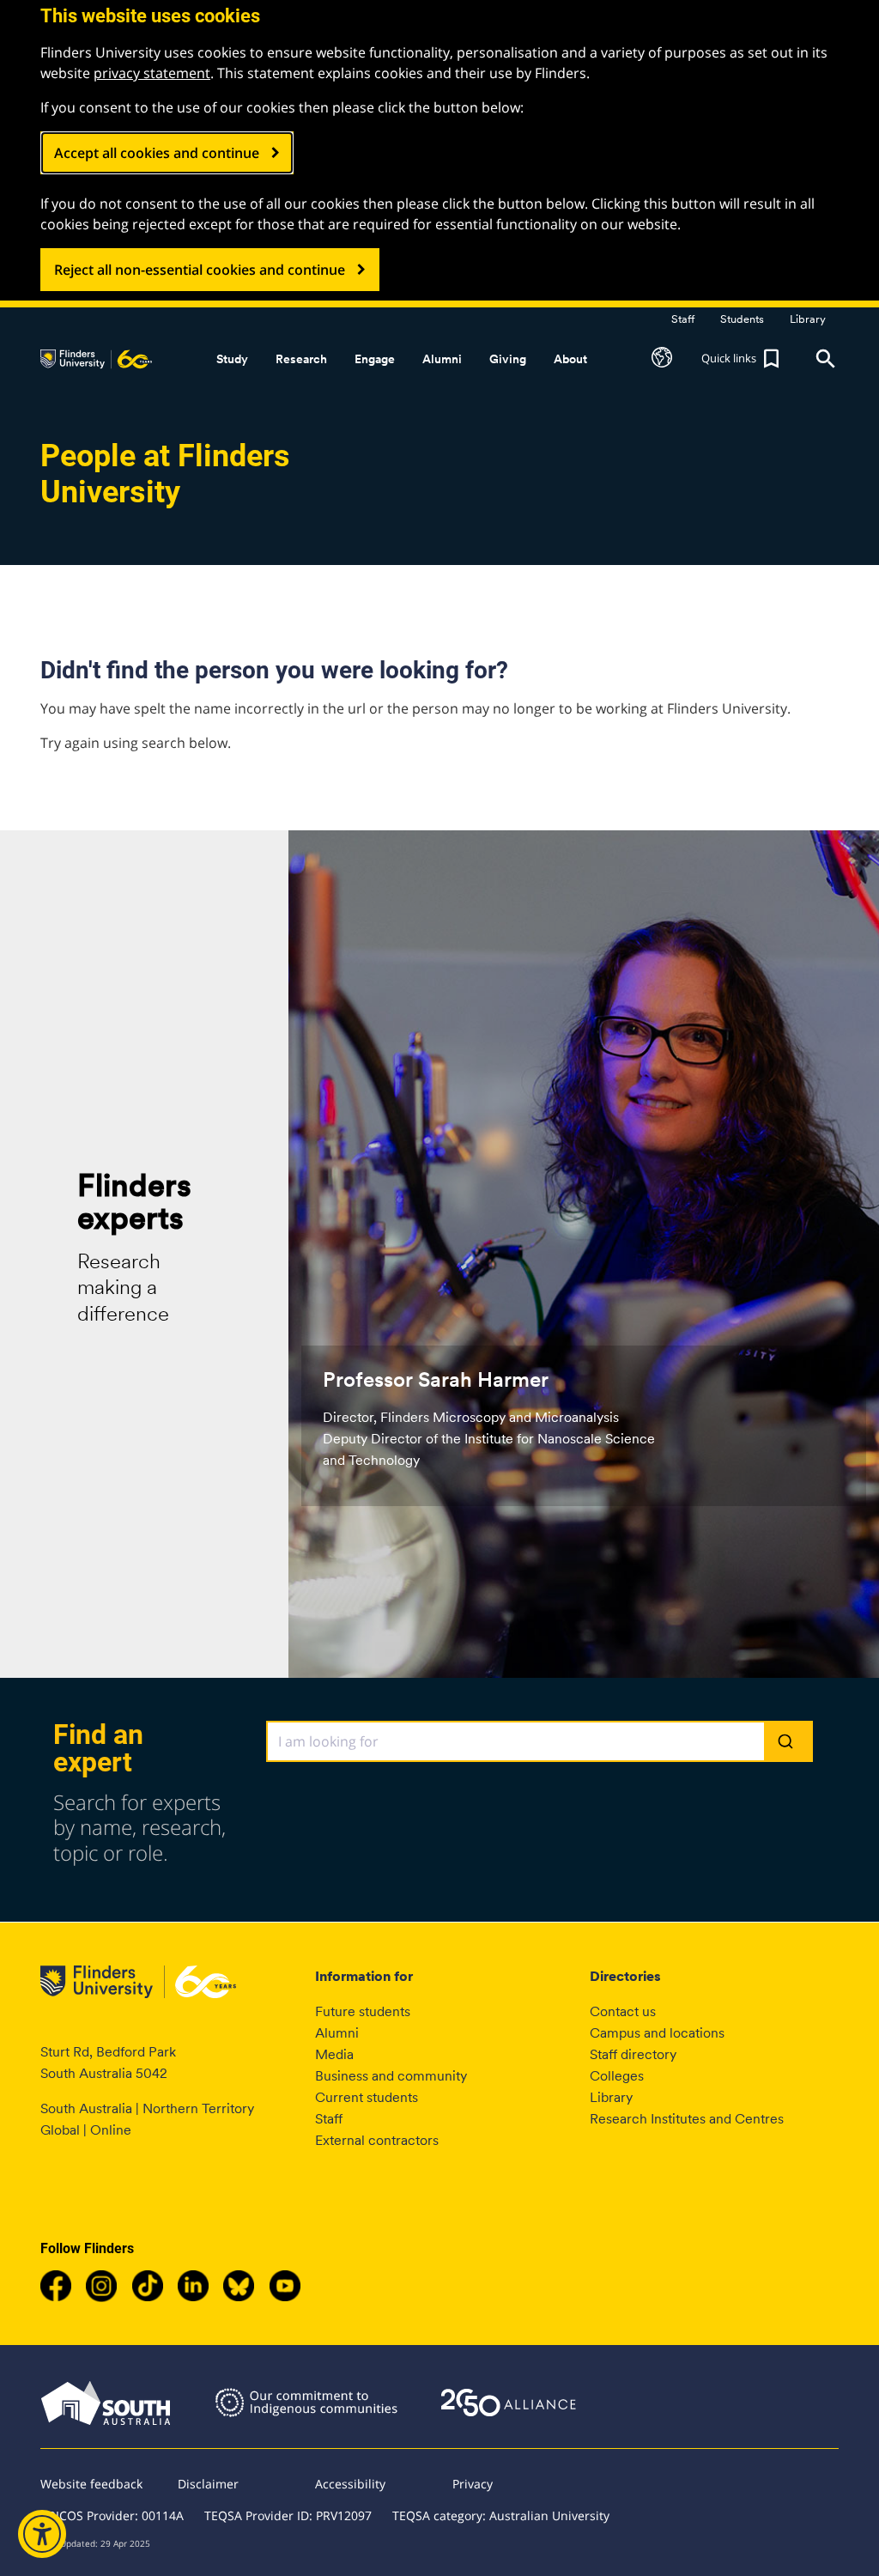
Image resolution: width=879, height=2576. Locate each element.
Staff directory (633, 2054)
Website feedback (91, 2484)
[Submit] (788, 1742)
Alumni (337, 2033)
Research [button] (301, 359)
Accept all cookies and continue (157, 153)
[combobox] (540, 1741)
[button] (662, 359)
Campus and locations (657, 2033)
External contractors (377, 2140)
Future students (363, 2011)
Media (334, 2054)
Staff (329, 2119)
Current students (367, 2097)
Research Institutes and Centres (687, 2119)
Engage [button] (375, 359)
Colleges (617, 2076)
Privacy (473, 2484)
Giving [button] (508, 359)
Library (611, 2097)
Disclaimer (208, 2484)
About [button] (570, 359)
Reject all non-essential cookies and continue (200, 270)
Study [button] (232, 359)
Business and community (391, 2076)
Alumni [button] (442, 359)
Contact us (623, 2011)
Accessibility (350, 2484)
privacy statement (152, 73)
